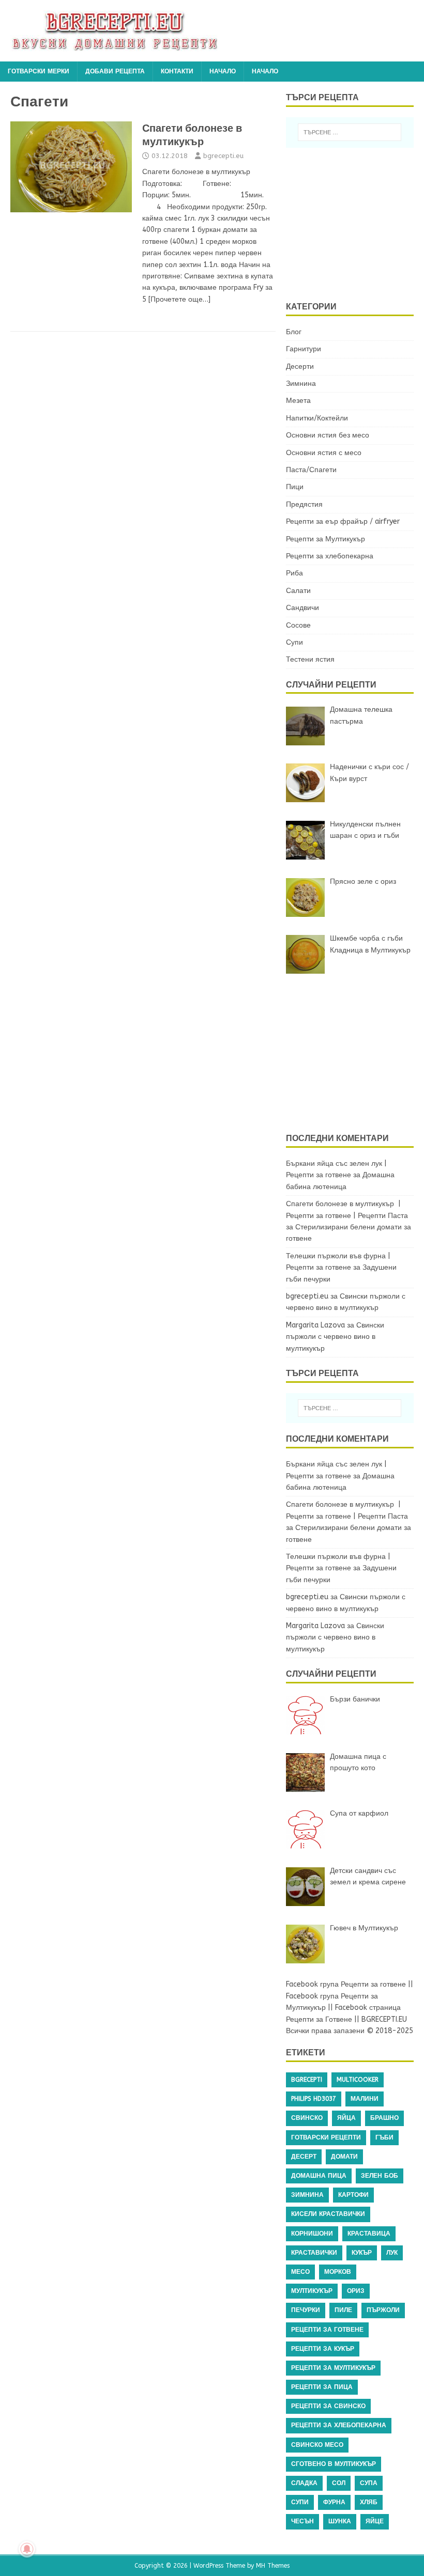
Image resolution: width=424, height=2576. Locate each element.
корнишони (312, 2234)
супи (300, 2502)
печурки (306, 2310)
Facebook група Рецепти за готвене (346, 1984)
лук (392, 2253)
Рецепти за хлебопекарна (330, 556)
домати (344, 2157)
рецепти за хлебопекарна (339, 2425)
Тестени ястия (310, 659)
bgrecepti (307, 2080)
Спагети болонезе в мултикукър (192, 135)
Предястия (304, 504)
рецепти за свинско (328, 2406)
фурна (334, 2502)
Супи (294, 642)
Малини (365, 2099)
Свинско (307, 2118)
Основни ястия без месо (328, 435)
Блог (294, 332)
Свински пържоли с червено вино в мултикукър (335, 1337)
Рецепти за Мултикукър (325, 539)
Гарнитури (304, 349)
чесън (302, 2521)
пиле (343, 2310)
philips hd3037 (314, 2099)
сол (339, 2483)
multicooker (358, 2080)
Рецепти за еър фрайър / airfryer (343, 521)
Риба (294, 573)
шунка (340, 2521)
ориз (356, 2291)
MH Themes (273, 2566)
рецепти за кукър (323, 2349)
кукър (362, 2253)
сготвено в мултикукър (334, 2464)
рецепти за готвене (327, 2330)
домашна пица (319, 2176)
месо (300, 2272)
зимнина (307, 2195)
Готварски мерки (39, 71)
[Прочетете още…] (179, 299)
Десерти (300, 366)
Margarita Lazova (315, 1325)
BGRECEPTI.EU (384, 2019)
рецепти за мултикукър (333, 2368)
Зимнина (301, 384)
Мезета (298, 401)
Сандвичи (302, 608)
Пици (295, 487)
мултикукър (312, 2291)
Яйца (346, 2118)
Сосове (298, 625)
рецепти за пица (322, 2387)
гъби (384, 2137)
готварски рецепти (326, 2137)
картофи (353, 2195)
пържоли (383, 2310)
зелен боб (380, 2176)
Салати (298, 591)
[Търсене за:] (350, 132)
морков (338, 2272)
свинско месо (317, 2445)
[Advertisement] (355, 223)
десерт (304, 2157)
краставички (314, 2253)
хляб (369, 2502)
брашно (384, 2118)
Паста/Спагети (311, 470)
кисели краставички (328, 2214)
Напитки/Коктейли (317, 418)
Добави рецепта (115, 71)
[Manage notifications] (27, 2549)
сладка (304, 2483)
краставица (369, 2234)
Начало (223, 71)
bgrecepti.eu (223, 156)
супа (369, 2483)
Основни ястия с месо (324, 453)
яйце (375, 2521)
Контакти (177, 71)
